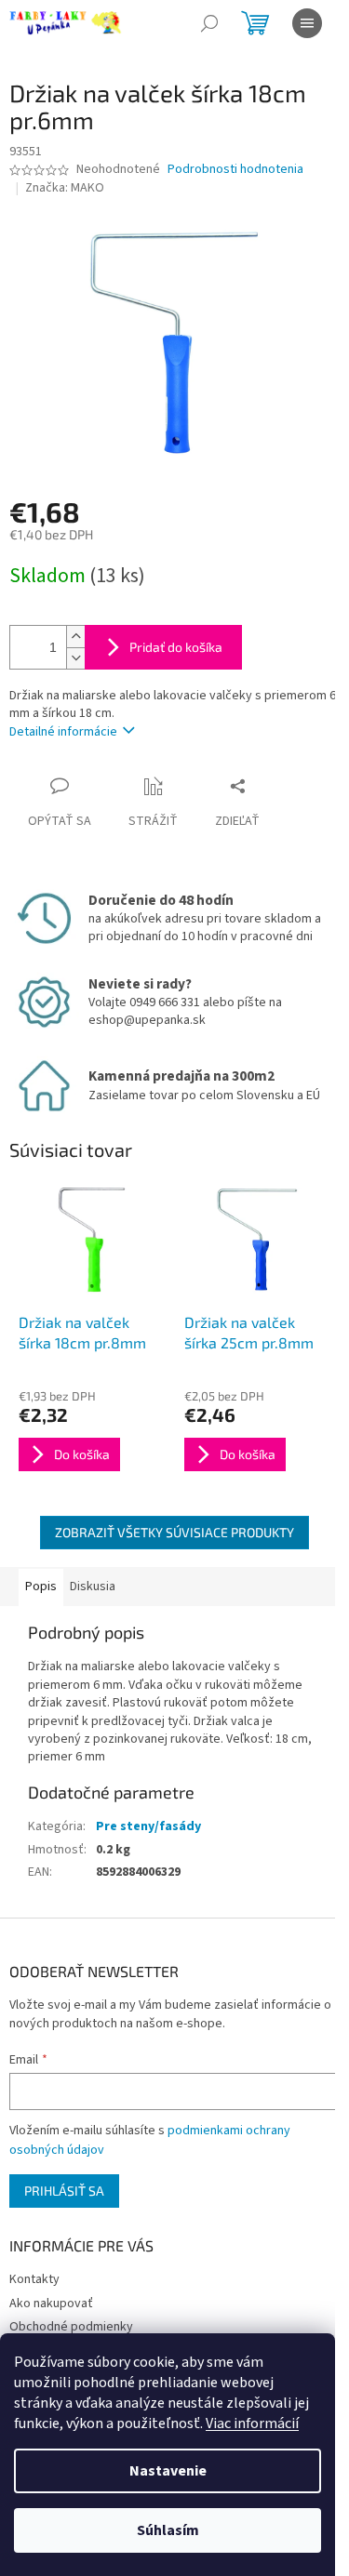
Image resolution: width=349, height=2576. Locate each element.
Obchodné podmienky (71, 2327)
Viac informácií (252, 2423)
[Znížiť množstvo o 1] (75, 658)
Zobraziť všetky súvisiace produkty (174, 1532)
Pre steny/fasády (148, 1826)
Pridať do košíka (176, 647)
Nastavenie (168, 2471)
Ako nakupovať (51, 2304)
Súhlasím (168, 2530)
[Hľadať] (209, 23)
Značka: (65, 188)
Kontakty (34, 2279)
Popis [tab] (41, 1587)
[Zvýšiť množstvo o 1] (75, 637)
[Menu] (307, 23)
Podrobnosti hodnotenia (235, 170)
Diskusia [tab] (93, 1587)
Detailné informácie (63, 732)
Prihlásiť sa (64, 2191)
